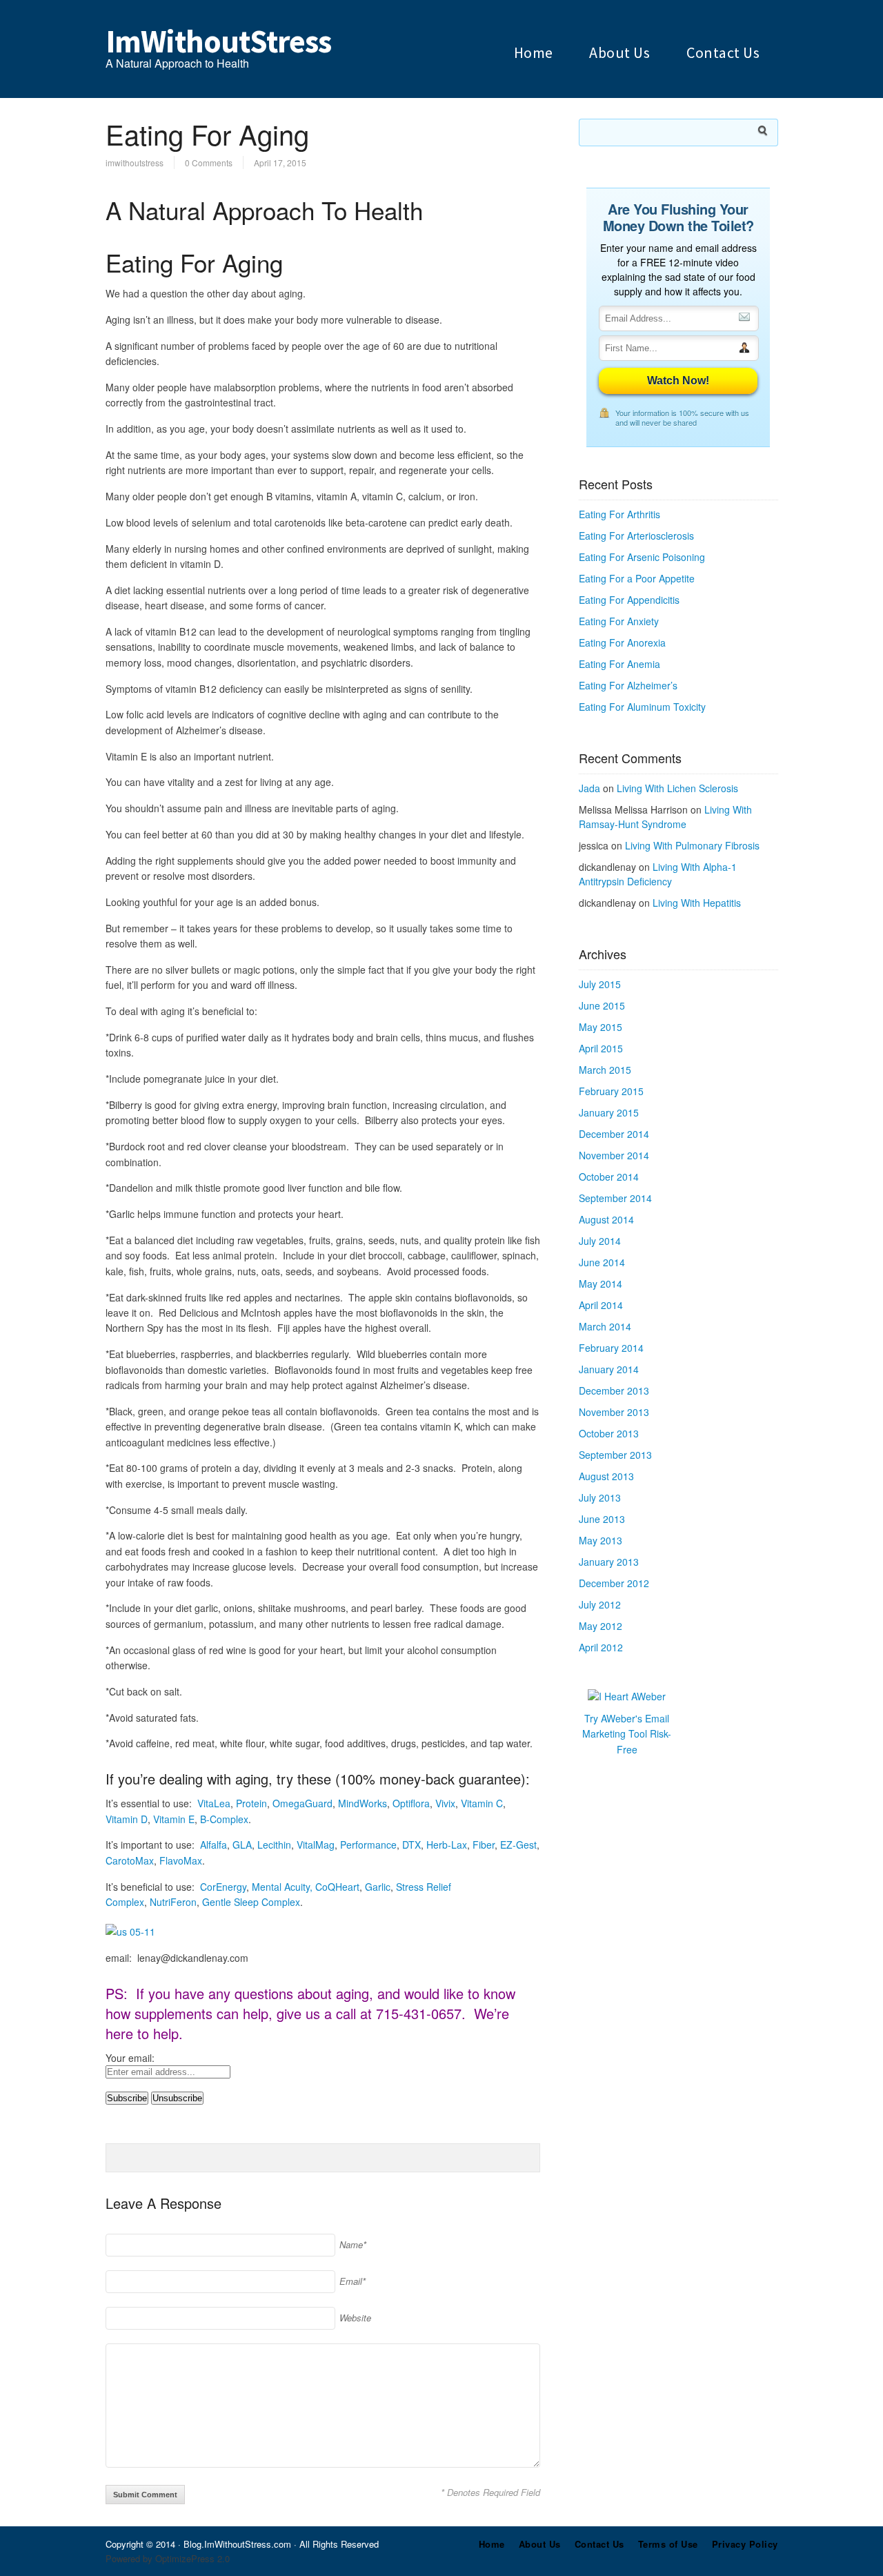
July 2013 (600, 1497)
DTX (411, 1845)
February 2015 (611, 1091)
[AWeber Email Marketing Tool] (627, 1696)
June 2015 (602, 1005)
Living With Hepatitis (697, 903)
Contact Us (723, 52)
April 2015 (601, 1048)
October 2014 (609, 1177)
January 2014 (609, 1369)
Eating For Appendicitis (629, 600)
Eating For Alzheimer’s (628, 685)
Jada (589, 788)
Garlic (378, 1887)
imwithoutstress (135, 163)
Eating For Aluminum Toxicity (642, 707)
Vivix (445, 1803)
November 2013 (614, 1412)
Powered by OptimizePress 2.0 (168, 2558)
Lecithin (274, 1845)
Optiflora (411, 1803)
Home (534, 52)
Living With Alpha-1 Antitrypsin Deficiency (658, 874)
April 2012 (601, 1647)
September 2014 (615, 1198)
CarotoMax (130, 1860)
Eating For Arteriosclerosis (636, 535)
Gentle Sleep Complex (251, 1902)
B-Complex (224, 1819)
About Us (619, 52)
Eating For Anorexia (622, 642)
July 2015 (600, 984)
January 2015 (609, 1112)
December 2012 (614, 1583)
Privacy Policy (745, 2544)
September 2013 (615, 1455)
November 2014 (614, 1155)
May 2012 (601, 1626)
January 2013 (609, 1562)
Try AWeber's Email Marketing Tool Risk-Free (627, 1734)
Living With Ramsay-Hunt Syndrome (665, 817)
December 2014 (614, 1134)
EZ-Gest (518, 1845)
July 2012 (600, 1604)
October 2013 (609, 1433)
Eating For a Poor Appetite (637, 578)
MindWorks (363, 1803)
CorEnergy (223, 1887)
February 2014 (611, 1348)
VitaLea (214, 1803)
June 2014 (602, 1262)
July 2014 (600, 1241)
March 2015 (605, 1070)
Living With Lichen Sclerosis (677, 788)
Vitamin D (127, 1819)
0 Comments (209, 163)
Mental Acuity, (282, 1887)
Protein (251, 1803)
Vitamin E (174, 1819)
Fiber (484, 1845)
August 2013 (606, 1476)
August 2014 (606, 1219)
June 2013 (602, 1519)
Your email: (130, 2058)
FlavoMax (181, 1860)
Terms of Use (668, 2544)
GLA (242, 1845)
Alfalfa (214, 1845)
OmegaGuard (302, 1803)
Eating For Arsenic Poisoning (642, 557)
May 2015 (601, 1027)
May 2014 (601, 1284)
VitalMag (316, 1845)
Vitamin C (482, 1803)
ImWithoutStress (218, 41)
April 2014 (601, 1305)
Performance (368, 1845)
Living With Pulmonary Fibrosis (692, 845)
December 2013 (614, 1390)
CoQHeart (337, 1887)
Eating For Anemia (619, 664)
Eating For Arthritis (619, 514)
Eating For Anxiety (619, 621)
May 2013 (601, 1540)
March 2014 (605, 1326)
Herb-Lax (447, 1845)
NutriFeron (173, 1902)
